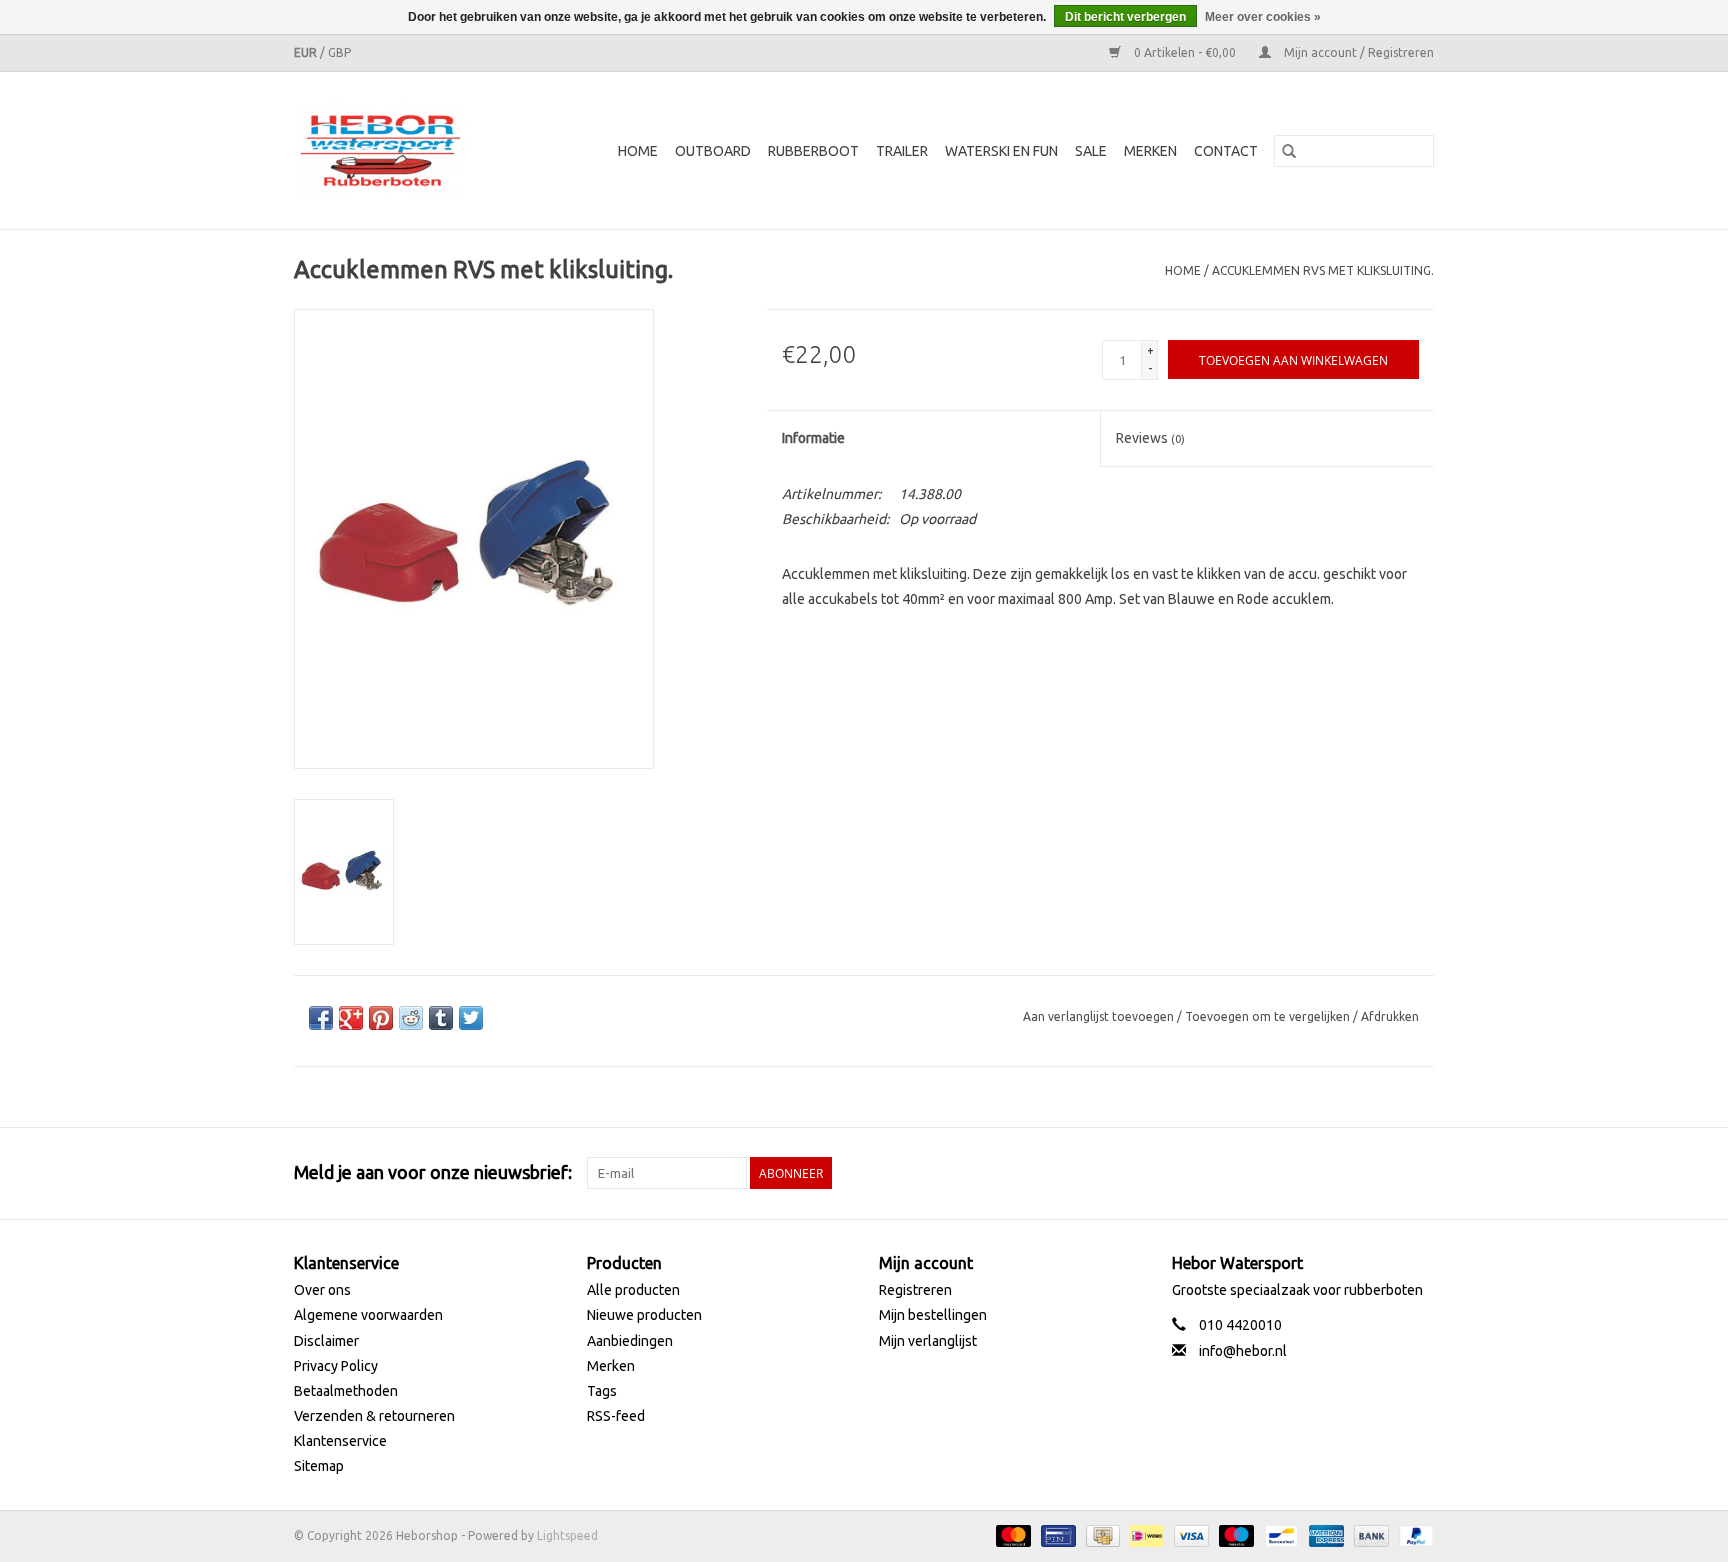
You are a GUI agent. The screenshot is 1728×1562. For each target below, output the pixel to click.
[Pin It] (381, 1018)
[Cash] (1101, 1534)
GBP (339, 52)
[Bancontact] (1279, 1534)
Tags (602, 1391)
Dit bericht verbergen (1125, 17)
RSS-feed (616, 1416)
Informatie (813, 438)
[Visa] (1189, 1534)
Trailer (902, 151)
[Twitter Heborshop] (1348, 1173)
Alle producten (633, 1290)
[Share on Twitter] (471, 1018)
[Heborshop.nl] (393, 150)
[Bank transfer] (1369, 1534)
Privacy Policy (336, 1366)
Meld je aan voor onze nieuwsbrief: (433, 1172)
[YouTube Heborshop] (1383, 1173)
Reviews (1150, 438)
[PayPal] (1413, 1534)
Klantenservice (340, 1441)
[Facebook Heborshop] (1313, 1173)
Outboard (713, 151)
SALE (1091, 151)
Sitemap (319, 1466)
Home (638, 151)
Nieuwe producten (644, 1315)
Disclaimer (326, 1341)
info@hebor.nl (1243, 1351)
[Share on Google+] (351, 1018)
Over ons (322, 1290)
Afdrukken (1390, 1016)
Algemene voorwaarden (368, 1315)
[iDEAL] (1145, 1534)
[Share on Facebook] (321, 1018)
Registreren (915, 1290)
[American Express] (1324, 1534)
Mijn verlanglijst (928, 1341)
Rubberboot (813, 151)
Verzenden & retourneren (374, 1416)
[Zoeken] (1289, 151)
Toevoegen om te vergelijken (1269, 1016)
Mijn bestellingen (933, 1315)
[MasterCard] (1011, 1534)
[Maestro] (1234, 1534)
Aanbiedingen (630, 1341)
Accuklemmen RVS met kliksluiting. (1323, 270)
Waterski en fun (1001, 151)
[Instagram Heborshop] (1418, 1173)
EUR (307, 52)
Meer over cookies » (1263, 17)
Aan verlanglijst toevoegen (1100, 1016)
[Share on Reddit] (411, 1018)
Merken (1150, 151)
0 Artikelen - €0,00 (1185, 52)
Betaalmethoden (346, 1391)
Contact (1226, 151)
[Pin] (1056, 1534)
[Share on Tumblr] (441, 1018)
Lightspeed (567, 1535)
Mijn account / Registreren (1357, 52)
